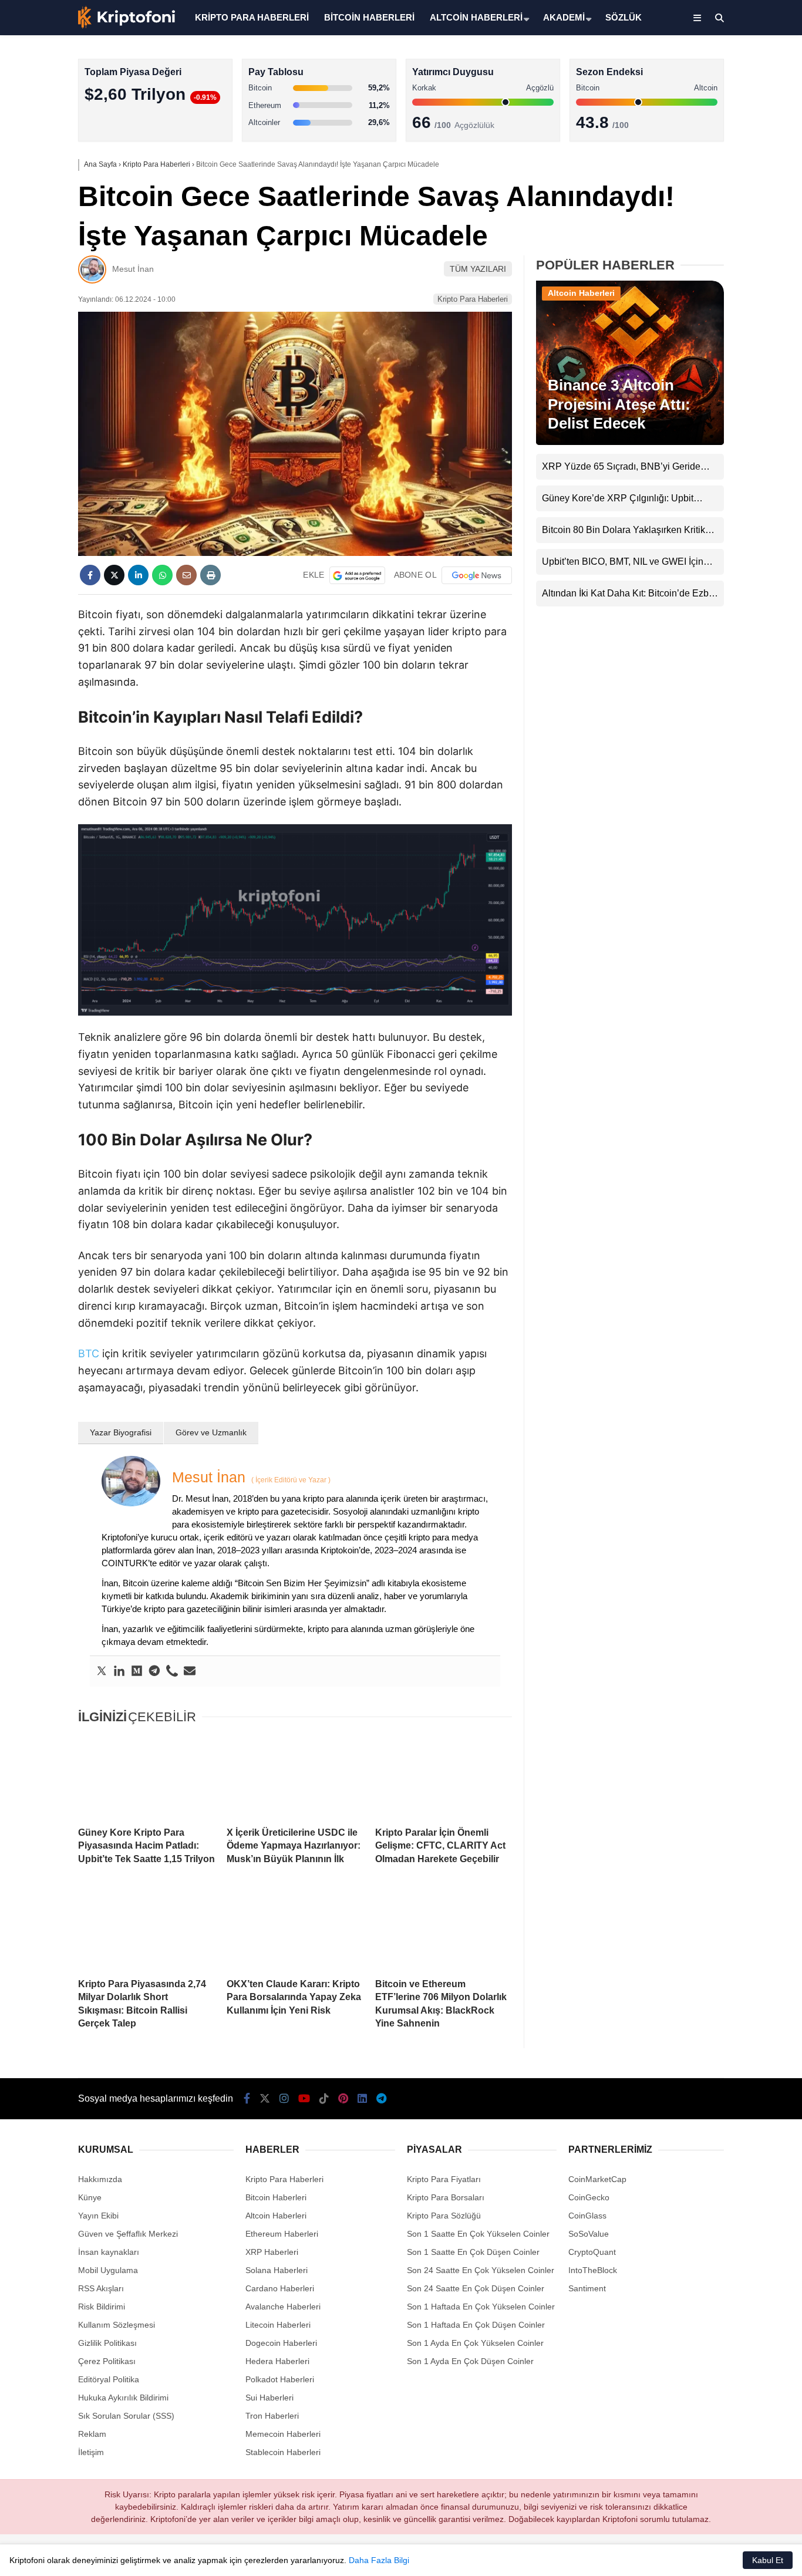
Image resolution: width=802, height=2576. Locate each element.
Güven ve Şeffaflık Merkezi (128, 2234)
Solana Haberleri (699, 215)
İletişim (91, 2452)
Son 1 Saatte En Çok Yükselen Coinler (478, 2234)
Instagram (733, 406)
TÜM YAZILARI (478, 269)
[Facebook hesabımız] (247, 2099)
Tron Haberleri (272, 2416)
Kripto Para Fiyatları (444, 2179)
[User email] (190, 1671)
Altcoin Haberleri (698, 168)
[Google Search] (357, 575)
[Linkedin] (119, 1671)
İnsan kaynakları (109, 2252)
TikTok (733, 472)
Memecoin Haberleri (706, 262)
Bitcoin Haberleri (698, 144)
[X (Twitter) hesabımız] (729, 373)
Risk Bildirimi (102, 2307)
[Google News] (477, 575)
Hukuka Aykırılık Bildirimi (123, 2398)
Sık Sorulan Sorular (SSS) (126, 2416)
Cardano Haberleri (280, 2288)
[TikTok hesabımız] (324, 2099)
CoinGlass (587, 2216)
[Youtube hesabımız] (304, 2099)
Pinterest (734, 505)
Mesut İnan (133, 269)
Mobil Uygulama (108, 2270)
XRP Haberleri (695, 238)
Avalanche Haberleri (283, 2307)
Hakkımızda (100, 2179)
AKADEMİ (564, 17)
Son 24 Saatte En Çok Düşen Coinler (476, 2288)
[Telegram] (154, 1671)
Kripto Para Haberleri (707, 120)
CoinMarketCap (597, 2179)
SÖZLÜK (624, 17)
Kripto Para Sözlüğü (444, 2216)
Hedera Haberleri (277, 2361)
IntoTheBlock (593, 2270)
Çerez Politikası (107, 2361)
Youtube (734, 439)
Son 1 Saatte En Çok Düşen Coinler (473, 2252)
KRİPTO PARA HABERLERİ (252, 17)
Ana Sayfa (698, 65)
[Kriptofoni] (127, 26)
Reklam (92, 2434)
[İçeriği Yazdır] (210, 575)
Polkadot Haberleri (280, 2379)
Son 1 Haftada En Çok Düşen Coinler (476, 2325)
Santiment (587, 2288)
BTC (89, 1353)
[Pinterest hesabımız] (343, 2099)
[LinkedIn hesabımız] (362, 2099)
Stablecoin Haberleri (705, 285)
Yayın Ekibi (98, 2216)
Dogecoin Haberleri (281, 2343)
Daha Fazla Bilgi (379, 2560)
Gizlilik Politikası (107, 2343)
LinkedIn (733, 537)
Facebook (732, 340)
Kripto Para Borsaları (446, 2197)
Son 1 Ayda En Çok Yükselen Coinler (475, 2343)
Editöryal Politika (109, 2379)
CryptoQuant (592, 2252)
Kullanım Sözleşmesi (117, 2325)
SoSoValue (589, 2234)
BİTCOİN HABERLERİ (369, 17)
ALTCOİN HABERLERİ (476, 17)
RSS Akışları (101, 2288)
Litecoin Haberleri (278, 2325)
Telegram (733, 570)
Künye (90, 2197)
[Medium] (137, 1671)
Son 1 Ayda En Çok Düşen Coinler (470, 2361)
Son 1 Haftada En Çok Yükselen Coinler (481, 2307)
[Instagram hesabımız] (284, 2099)
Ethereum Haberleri (704, 191)
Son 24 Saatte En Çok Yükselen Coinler (481, 2270)
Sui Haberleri (269, 2398)
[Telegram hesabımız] (381, 2099)
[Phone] (172, 1671)
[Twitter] (102, 1671)
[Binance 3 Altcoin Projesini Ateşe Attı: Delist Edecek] (630, 442)
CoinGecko (589, 2197)
